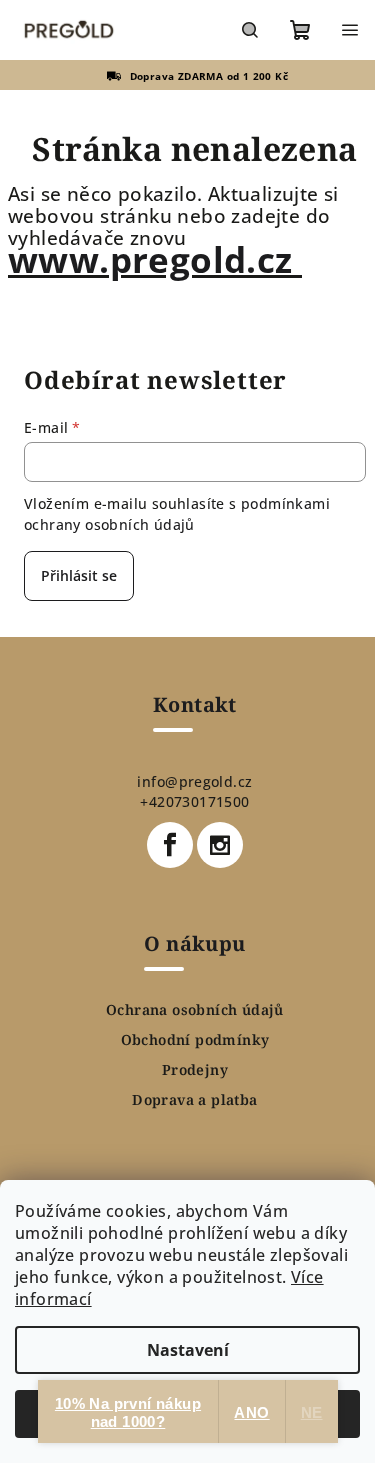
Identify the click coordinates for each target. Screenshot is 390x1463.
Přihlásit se (79, 575)
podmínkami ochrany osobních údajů (177, 513)
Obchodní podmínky (195, 1040)
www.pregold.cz (155, 259)
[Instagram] (220, 845)
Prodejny (195, 1070)
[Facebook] (170, 845)
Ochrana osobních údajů (195, 1010)
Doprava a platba (194, 1100)
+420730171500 (194, 801)
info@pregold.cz (194, 781)
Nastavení (188, 1350)
